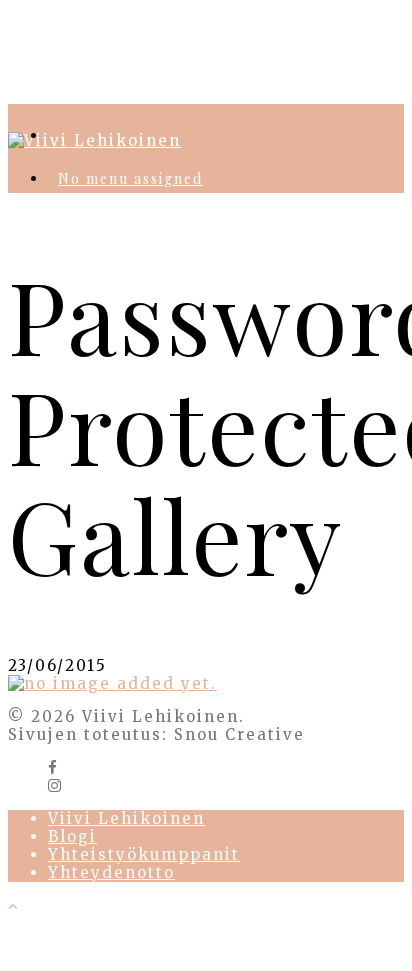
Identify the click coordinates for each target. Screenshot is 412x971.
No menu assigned (130, 178)
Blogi (72, 836)
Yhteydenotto (111, 872)
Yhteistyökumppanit (144, 854)
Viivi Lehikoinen (126, 818)
